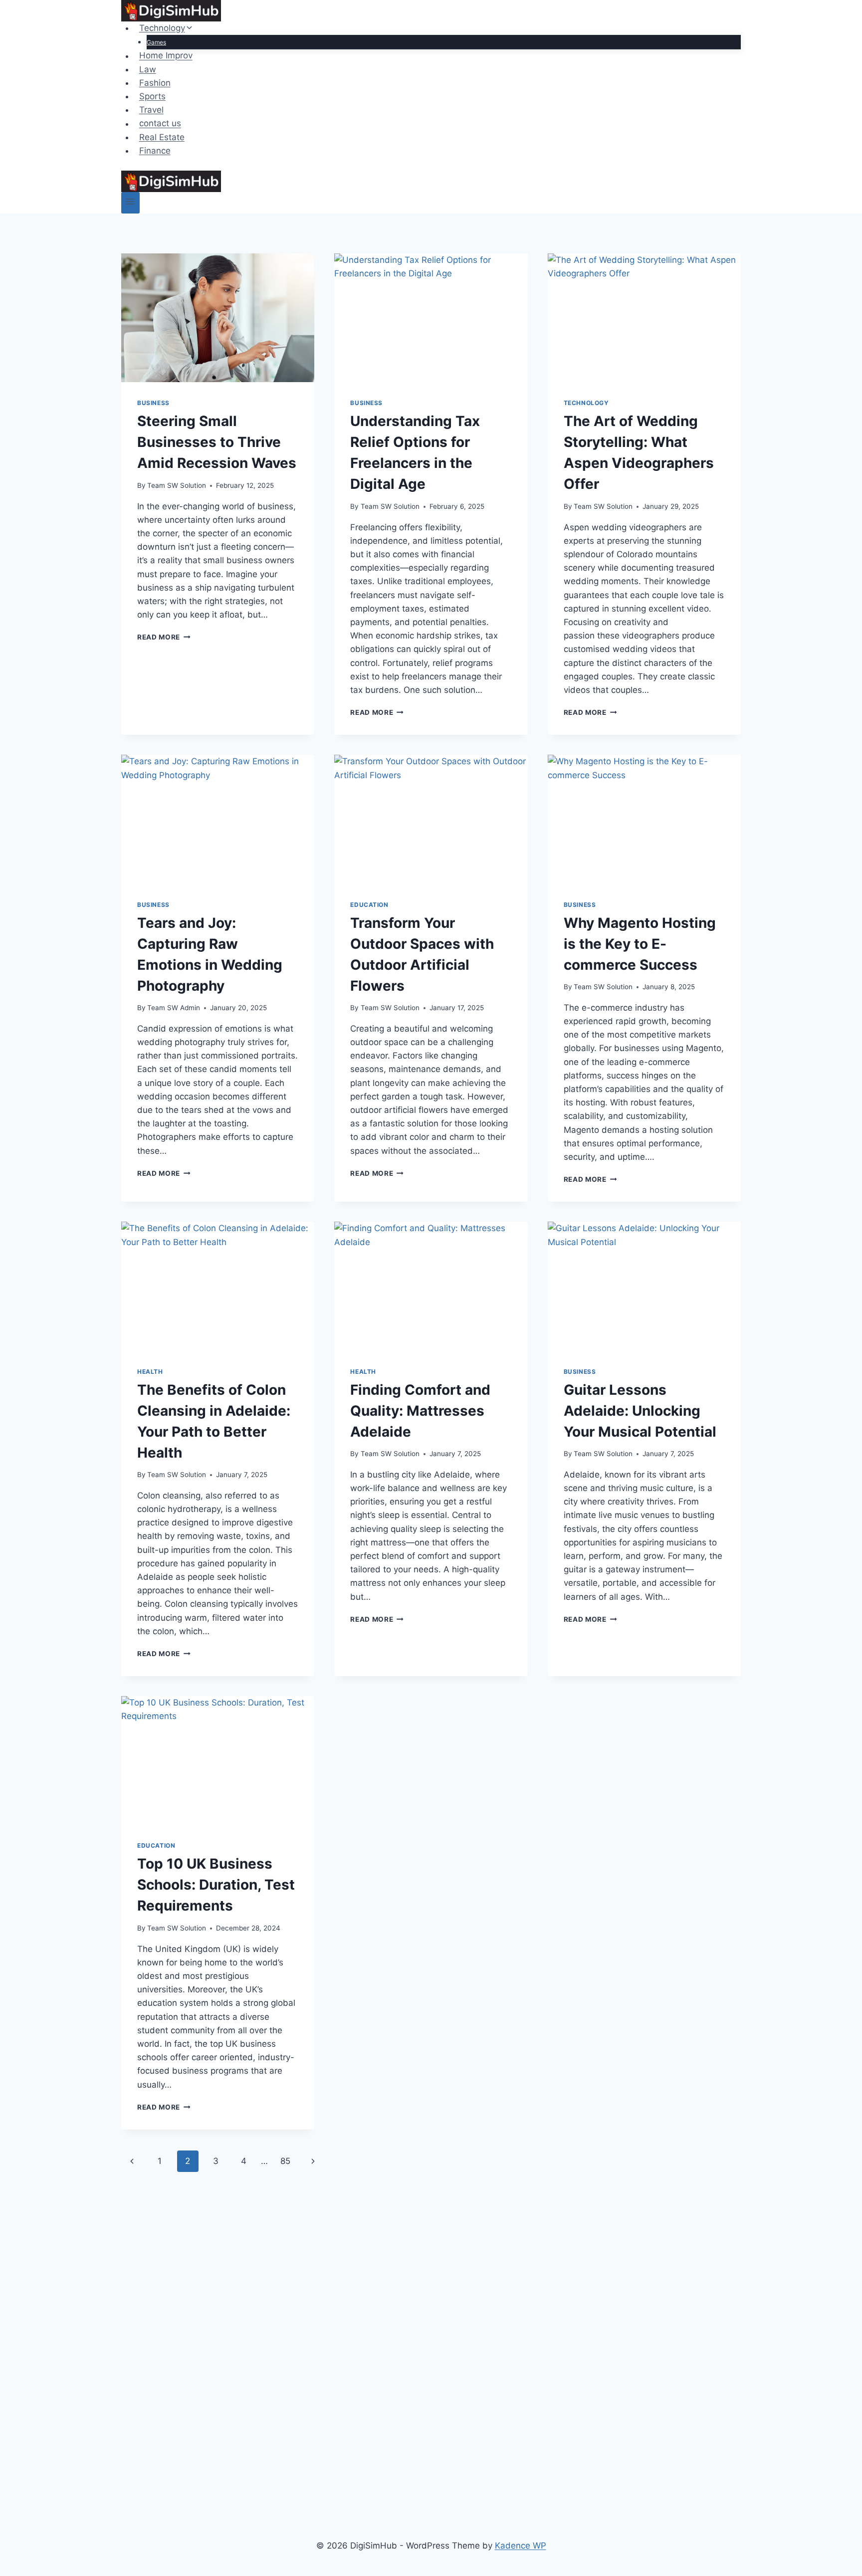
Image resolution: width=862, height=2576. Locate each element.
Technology (586, 403)
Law (148, 69)
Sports (152, 96)
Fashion (155, 83)
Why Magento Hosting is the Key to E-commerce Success (640, 944)
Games (156, 42)
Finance (155, 151)
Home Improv (166, 56)
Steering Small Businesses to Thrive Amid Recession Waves (217, 442)
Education (369, 905)
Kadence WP (521, 2546)
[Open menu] (130, 203)
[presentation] (218, 318)
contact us (160, 124)
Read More (164, 637)
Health (150, 1372)
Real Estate (162, 137)
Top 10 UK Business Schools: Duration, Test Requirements (216, 1885)
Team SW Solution (177, 485)
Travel (151, 110)
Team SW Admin (174, 1008)
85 (285, 2161)
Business (153, 403)
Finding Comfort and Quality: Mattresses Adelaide (420, 1411)
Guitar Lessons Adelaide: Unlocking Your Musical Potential (640, 1411)
